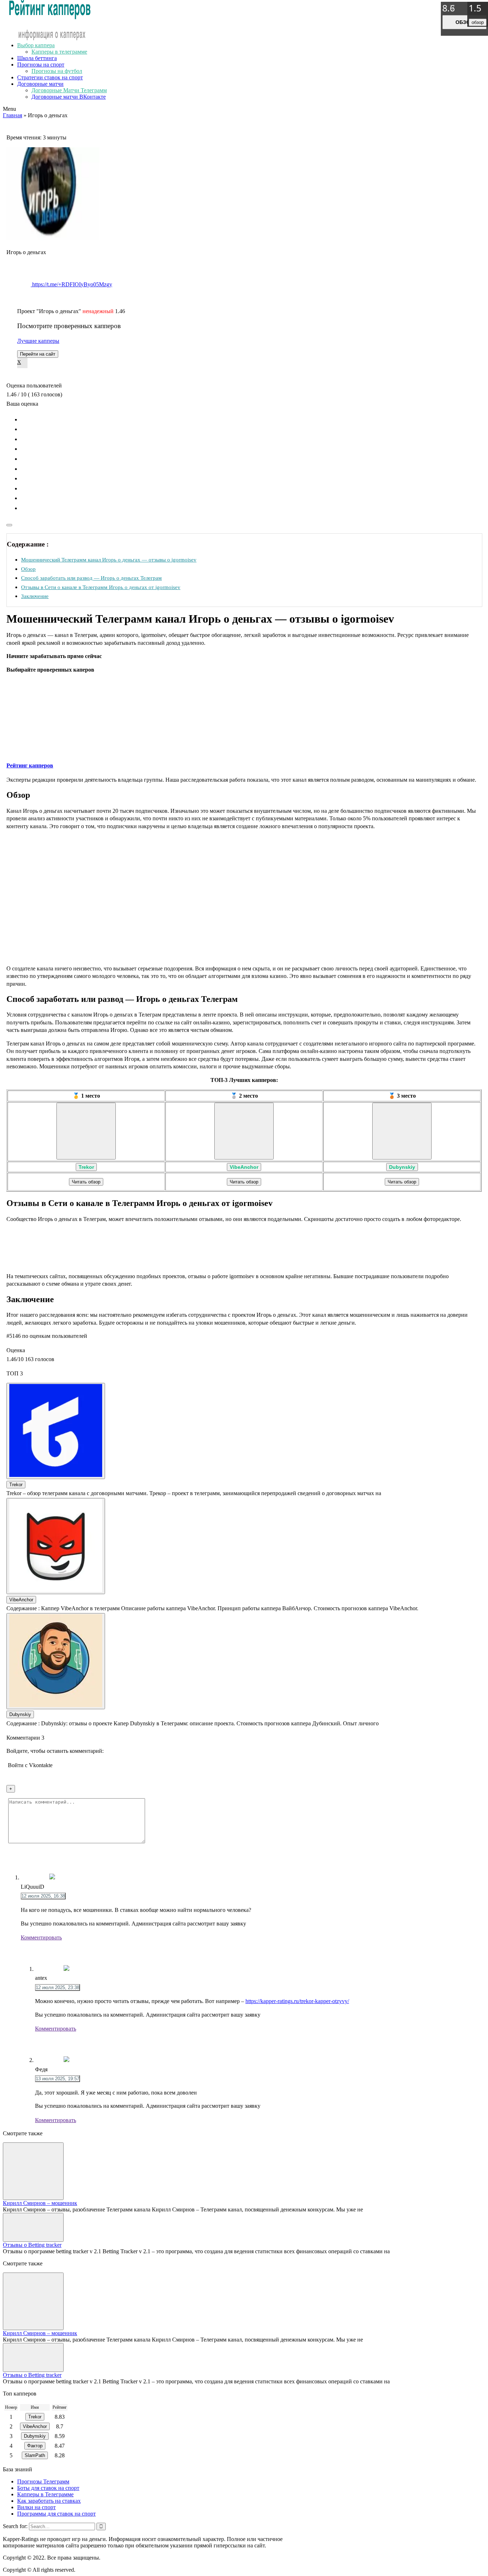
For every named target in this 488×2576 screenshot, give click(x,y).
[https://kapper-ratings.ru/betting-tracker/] (33, 2227)
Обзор (28, 569)
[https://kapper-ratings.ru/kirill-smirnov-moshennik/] (33, 2171)
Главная (13, 115)
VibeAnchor (244, 1167)
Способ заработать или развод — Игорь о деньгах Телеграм (91, 578)
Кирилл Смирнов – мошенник (40, 2203)
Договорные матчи (40, 84)
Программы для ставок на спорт (56, 2514)
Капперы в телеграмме (59, 52)
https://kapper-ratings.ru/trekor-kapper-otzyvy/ (297, 2001)
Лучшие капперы (38, 341)
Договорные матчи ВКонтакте (69, 97)
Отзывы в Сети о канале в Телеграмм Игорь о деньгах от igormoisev (101, 587)
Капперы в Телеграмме (45, 2494)
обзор (464, 22)
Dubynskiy (402, 1167)
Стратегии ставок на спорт (50, 77)
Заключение (35, 596)
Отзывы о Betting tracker (32, 2245)
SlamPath (35, 2455)
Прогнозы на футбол (57, 71)
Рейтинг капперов (30, 765)
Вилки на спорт (36, 2507)
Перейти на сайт (38, 354)
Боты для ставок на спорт (48, 2488)
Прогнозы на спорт (41, 65)
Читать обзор (86, 1182)
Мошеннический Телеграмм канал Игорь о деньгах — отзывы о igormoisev (109, 560)
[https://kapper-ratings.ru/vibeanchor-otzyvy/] (244, 1131)
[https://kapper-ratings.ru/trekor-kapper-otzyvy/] (86, 1131)
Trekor (86, 1167)
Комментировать (41, 1937)
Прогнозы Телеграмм (43, 2481)
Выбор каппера (36, 45)
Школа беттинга (37, 58)
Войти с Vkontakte (30, 1765)
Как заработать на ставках (49, 2501)
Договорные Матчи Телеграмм (69, 90)
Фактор (35, 2446)
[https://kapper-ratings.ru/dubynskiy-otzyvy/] (402, 1131)
